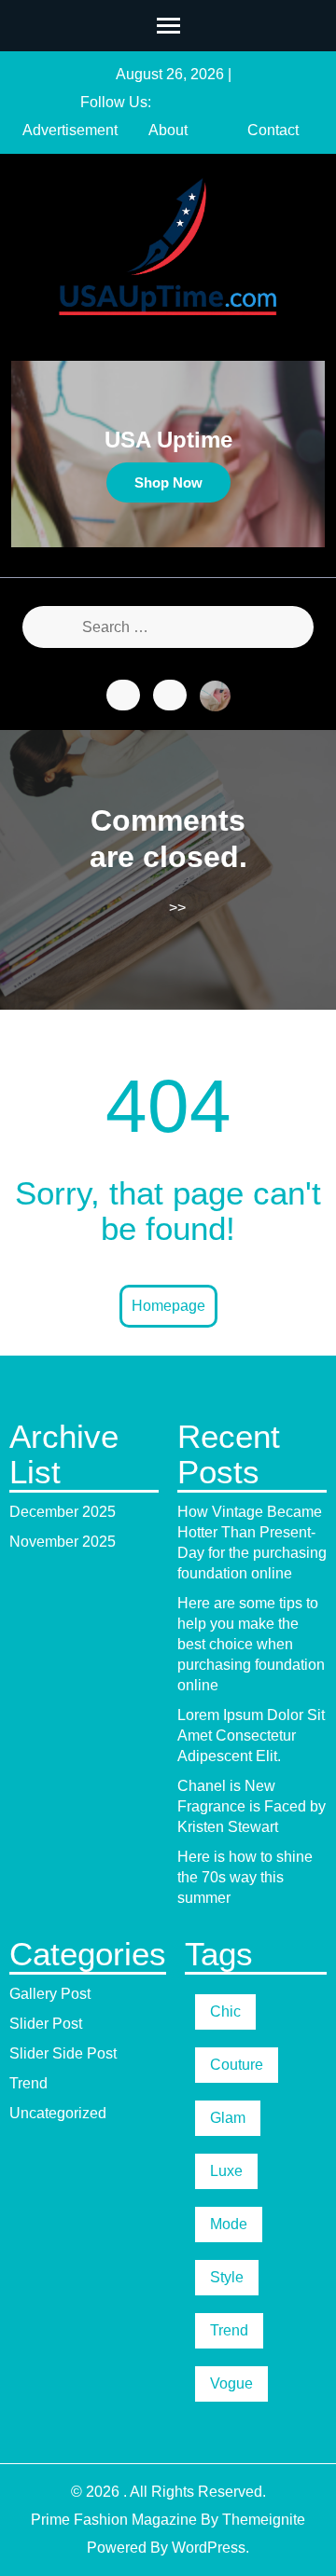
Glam (228, 2118)
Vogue (231, 2383)
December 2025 (63, 1512)
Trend (28, 2083)
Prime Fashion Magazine (114, 2520)
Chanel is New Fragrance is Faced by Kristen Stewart (252, 1806)
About (168, 130)
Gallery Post (50, 1994)
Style (227, 2277)
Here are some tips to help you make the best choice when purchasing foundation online (251, 1644)
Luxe (226, 2171)
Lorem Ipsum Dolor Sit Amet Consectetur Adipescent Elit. (251, 1736)
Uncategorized (58, 2113)
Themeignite (264, 2520)
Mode (229, 2224)
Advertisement (70, 130)
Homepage (168, 1306)
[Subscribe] (170, 695)
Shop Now (168, 482)
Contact (273, 130)
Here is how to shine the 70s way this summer (245, 1877)
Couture (237, 2065)
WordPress (209, 2548)
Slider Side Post (63, 2053)
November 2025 (63, 1542)
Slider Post (46, 2024)
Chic (225, 2011)
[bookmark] (123, 695)
